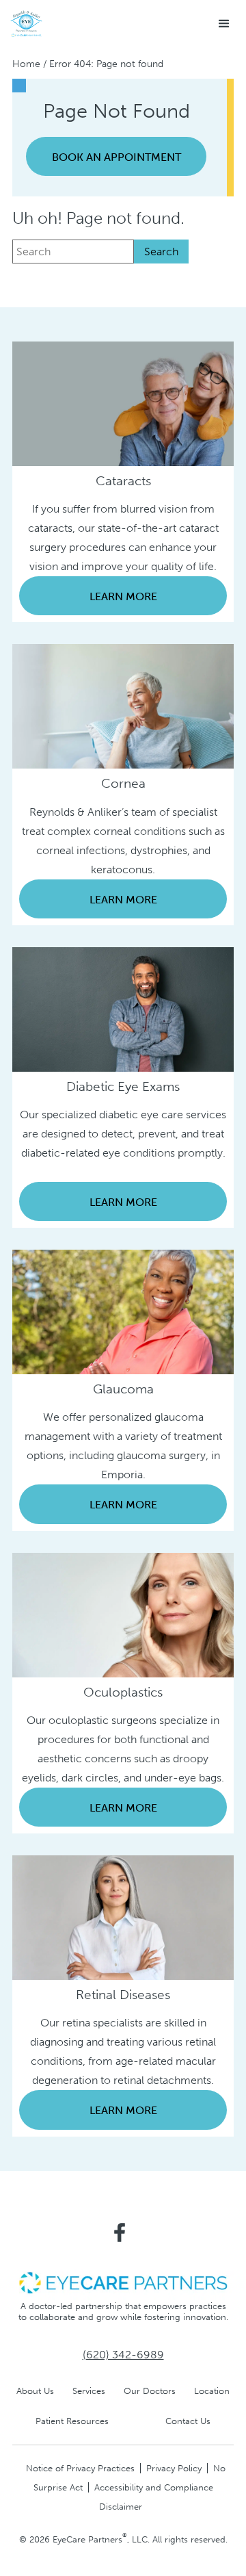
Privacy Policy (174, 2468)
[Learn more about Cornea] (123, 705)
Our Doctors (150, 2391)
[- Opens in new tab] (123, 2281)
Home (26, 64)
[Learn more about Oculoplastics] (123, 1614)
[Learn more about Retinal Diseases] (123, 1917)
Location (212, 2391)
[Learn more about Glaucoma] (123, 1311)
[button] (224, 24)
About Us (35, 2391)
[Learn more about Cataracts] (123, 403)
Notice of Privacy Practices (80, 2468)
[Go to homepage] (26, 24)
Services (89, 2391)
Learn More (123, 596)
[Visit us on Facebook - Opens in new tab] (120, 2232)
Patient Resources (72, 2421)
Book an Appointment (117, 157)
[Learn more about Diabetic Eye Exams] (123, 1008)
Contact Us (188, 2421)
